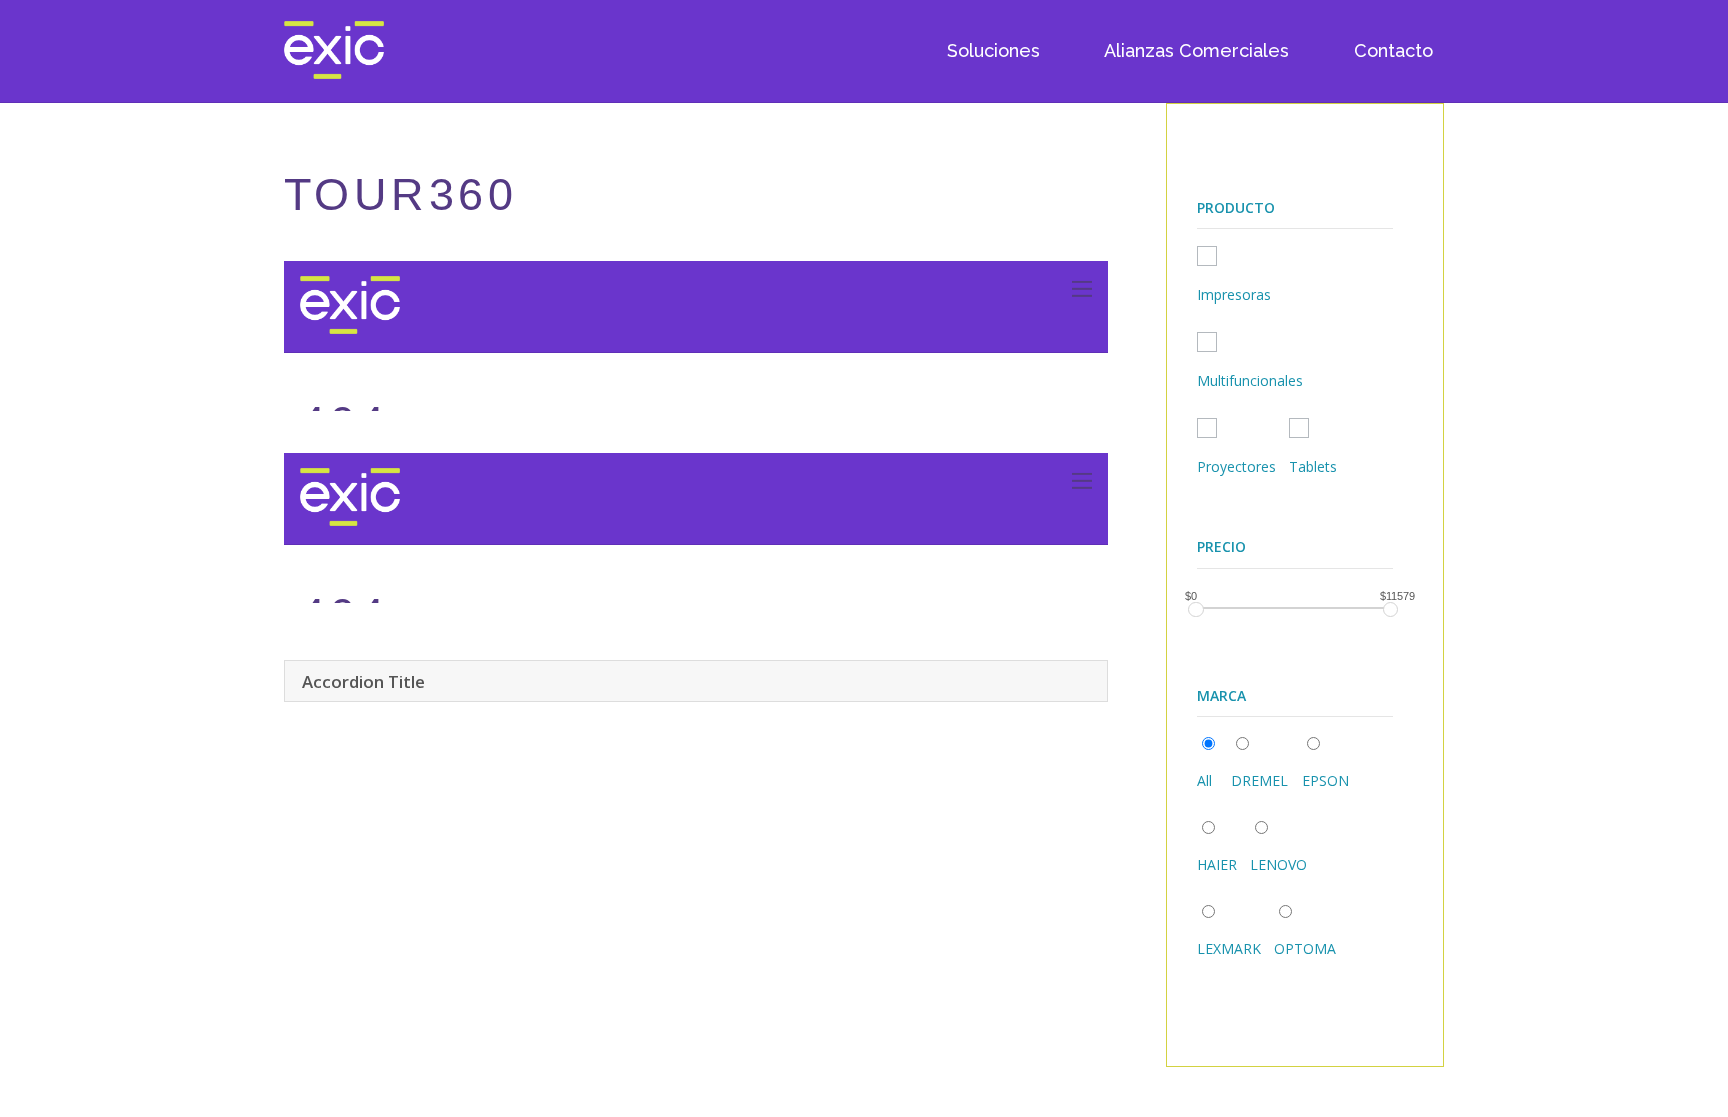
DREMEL (1259, 780)
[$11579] (1390, 609)
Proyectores (1236, 466)
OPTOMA (1305, 948)
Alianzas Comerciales (1196, 50)
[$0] (1195, 609)
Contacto (1393, 50)
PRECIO (1221, 546)
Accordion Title (363, 681)
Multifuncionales (1250, 380)
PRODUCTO (1236, 207)
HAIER (1217, 864)
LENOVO (1278, 864)
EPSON (1325, 780)
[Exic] (334, 70)
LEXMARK (1229, 948)
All (1204, 780)
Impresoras (1234, 294)
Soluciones (993, 50)
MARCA (1221, 695)
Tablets (1313, 466)
